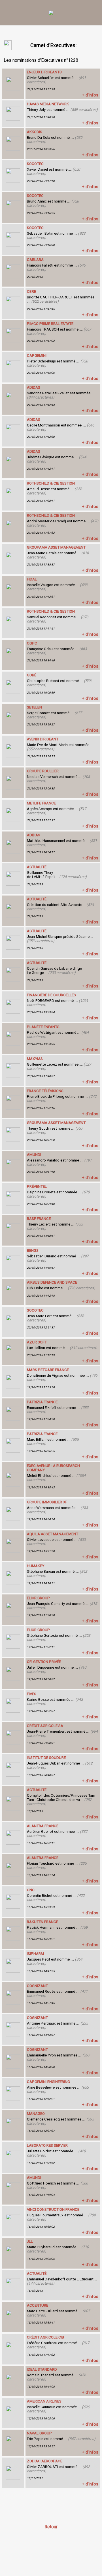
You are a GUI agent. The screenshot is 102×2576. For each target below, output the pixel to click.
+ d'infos (90, 95)
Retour (51, 2527)
